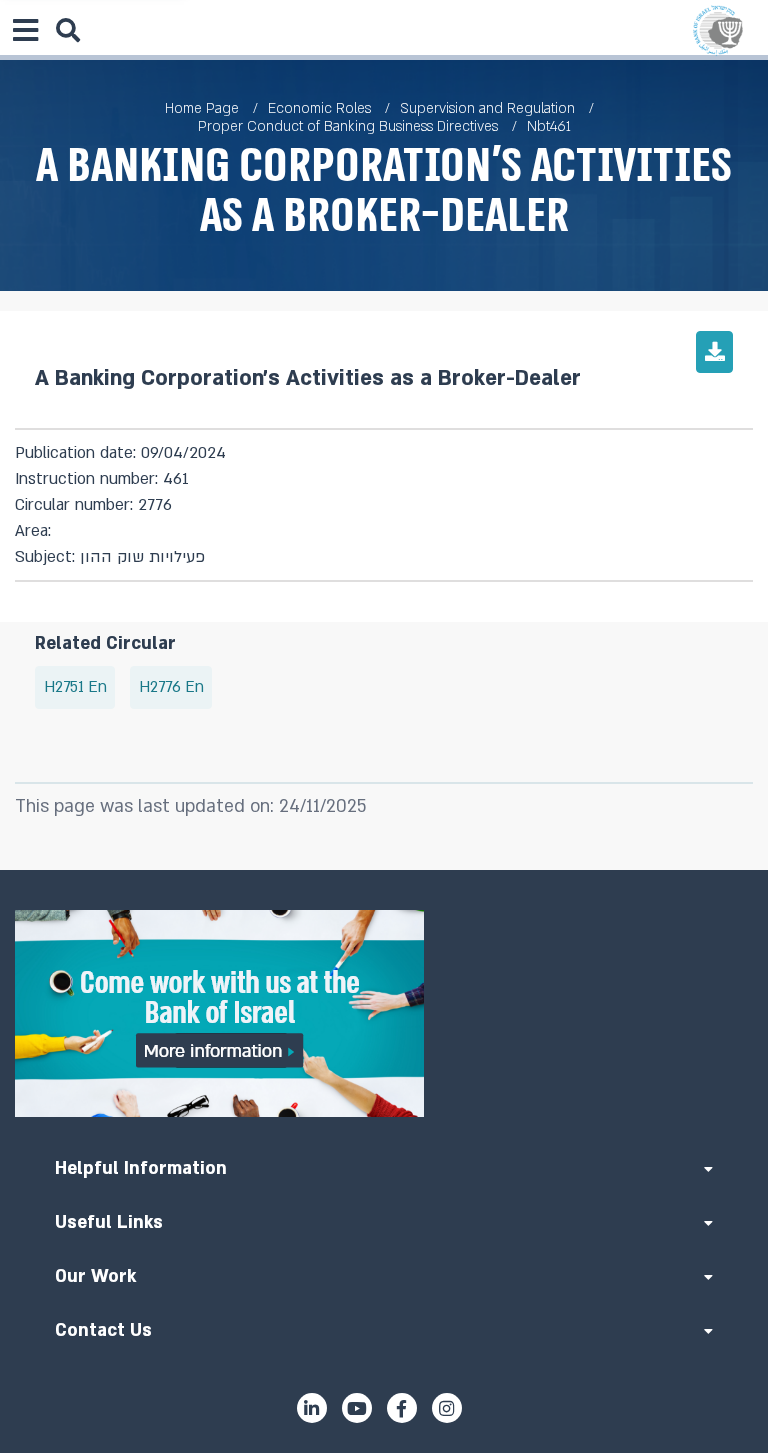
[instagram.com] (447, 1408)
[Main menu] (25, 30)
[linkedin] (312, 1408)
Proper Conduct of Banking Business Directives (348, 126)
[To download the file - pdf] (714, 352)
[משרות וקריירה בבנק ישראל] (384, 1013)
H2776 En (171, 687)
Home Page (202, 108)
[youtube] (357, 1408)
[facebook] (402, 1408)
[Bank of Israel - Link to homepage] (718, 30)
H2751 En (75, 687)
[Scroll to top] (384, 870)
